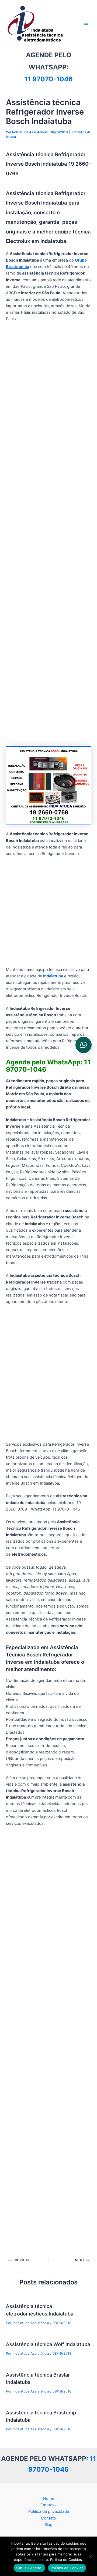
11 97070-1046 (48, 79)
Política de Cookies (67, 2568)
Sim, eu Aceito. (29, 2568)
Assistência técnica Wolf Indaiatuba (48, 2344)
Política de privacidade (49, 2511)
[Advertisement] (48, 534)
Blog (48, 2525)
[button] (84, 1045)
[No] (90, 2556)
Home (49, 2498)
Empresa (48, 2505)
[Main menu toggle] (86, 25)
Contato (48, 2518)
